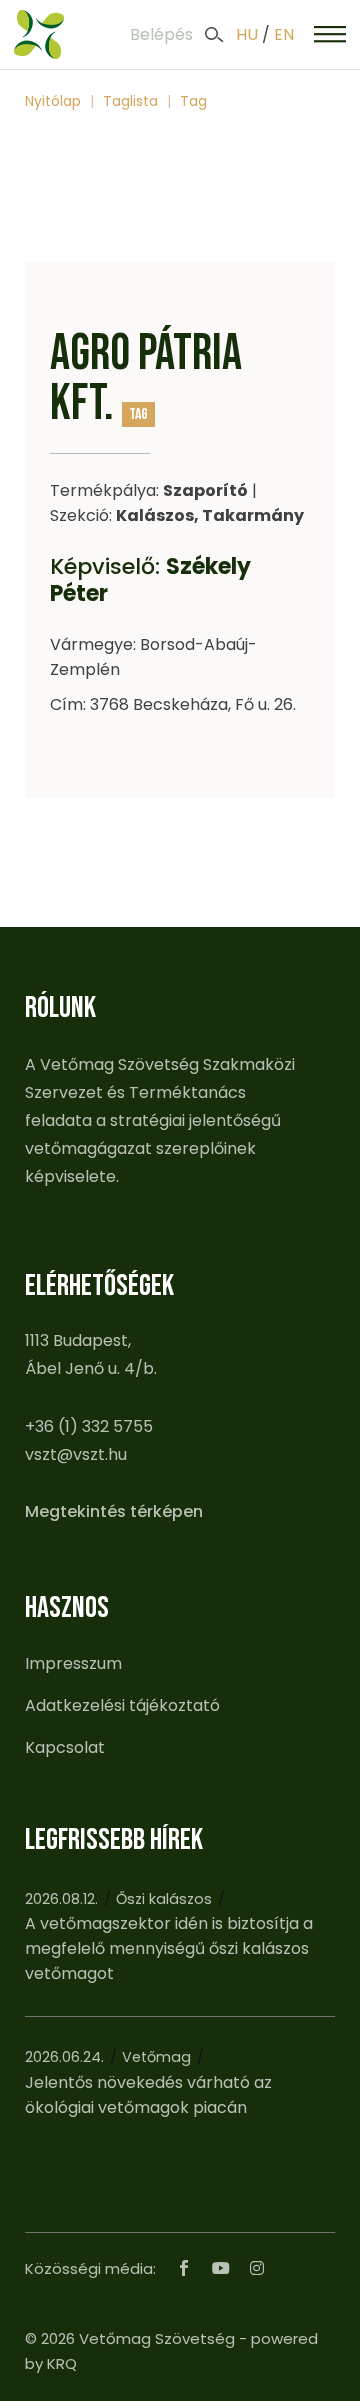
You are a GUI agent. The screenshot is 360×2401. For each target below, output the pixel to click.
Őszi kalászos (164, 1899)
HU (247, 34)
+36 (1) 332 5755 (89, 1426)
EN (284, 34)
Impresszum (73, 1663)
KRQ (62, 2363)
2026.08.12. (61, 1899)
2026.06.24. (64, 2057)
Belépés (161, 34)
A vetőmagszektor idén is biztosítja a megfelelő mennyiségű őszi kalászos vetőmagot (169, 1948)
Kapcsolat (65, 1747)
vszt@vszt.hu (76, 1454)
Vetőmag (156, 2057)
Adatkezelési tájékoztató (122, 1705)
